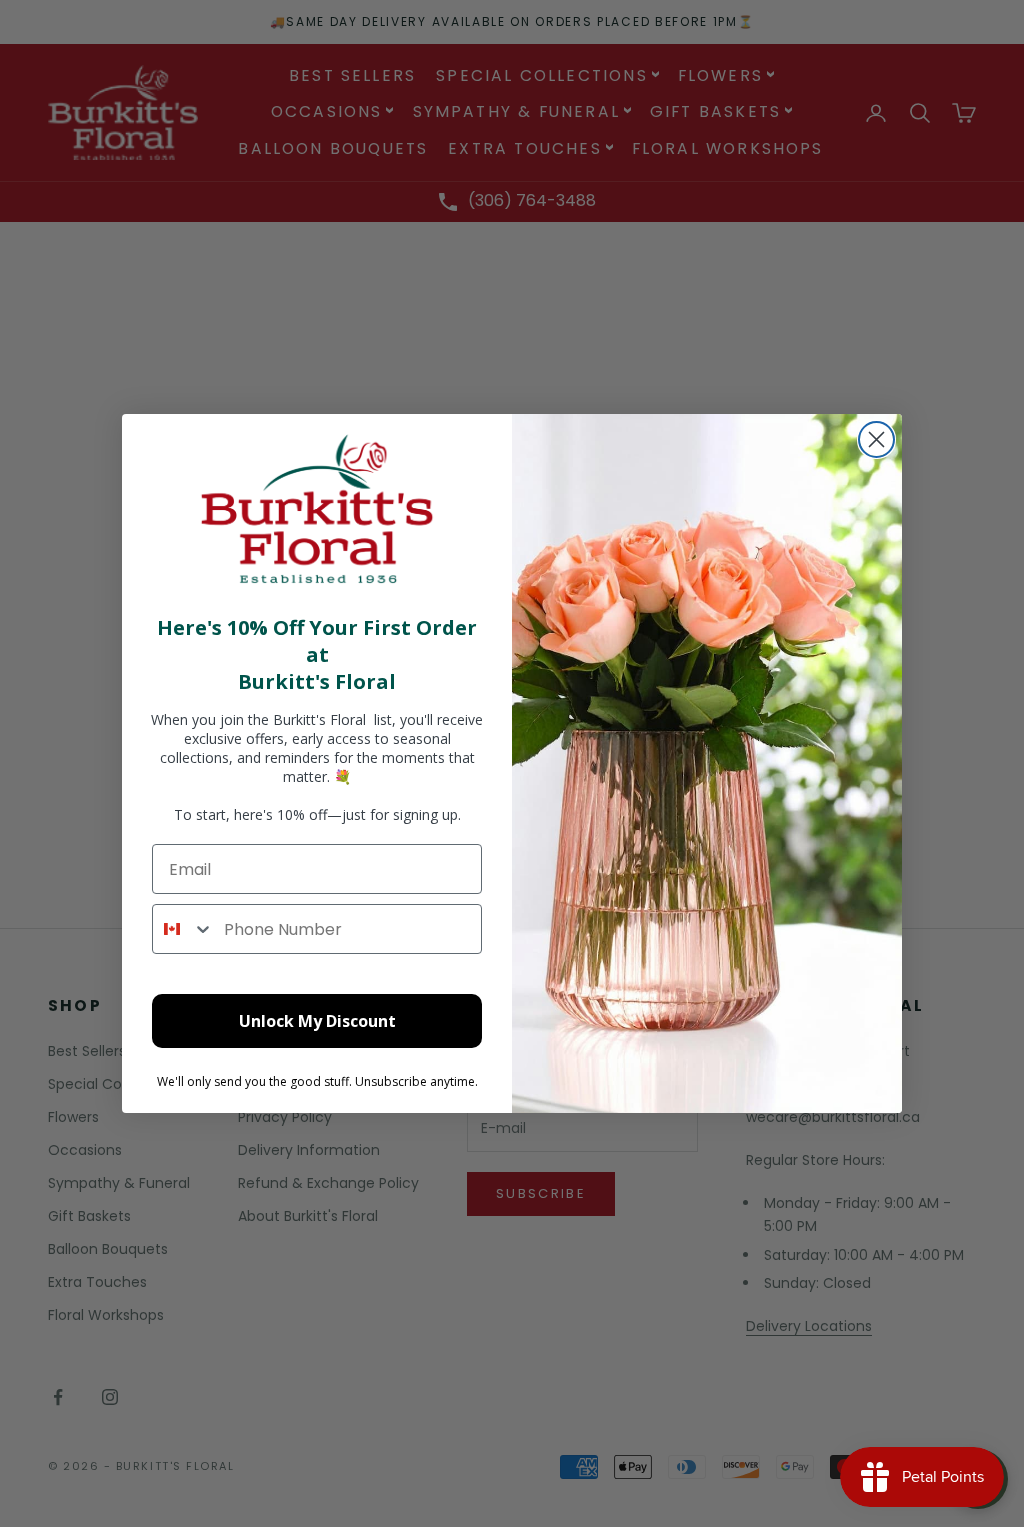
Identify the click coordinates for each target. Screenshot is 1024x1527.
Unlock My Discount (317, 1021)
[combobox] (183, 929)
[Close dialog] (876, 439)
